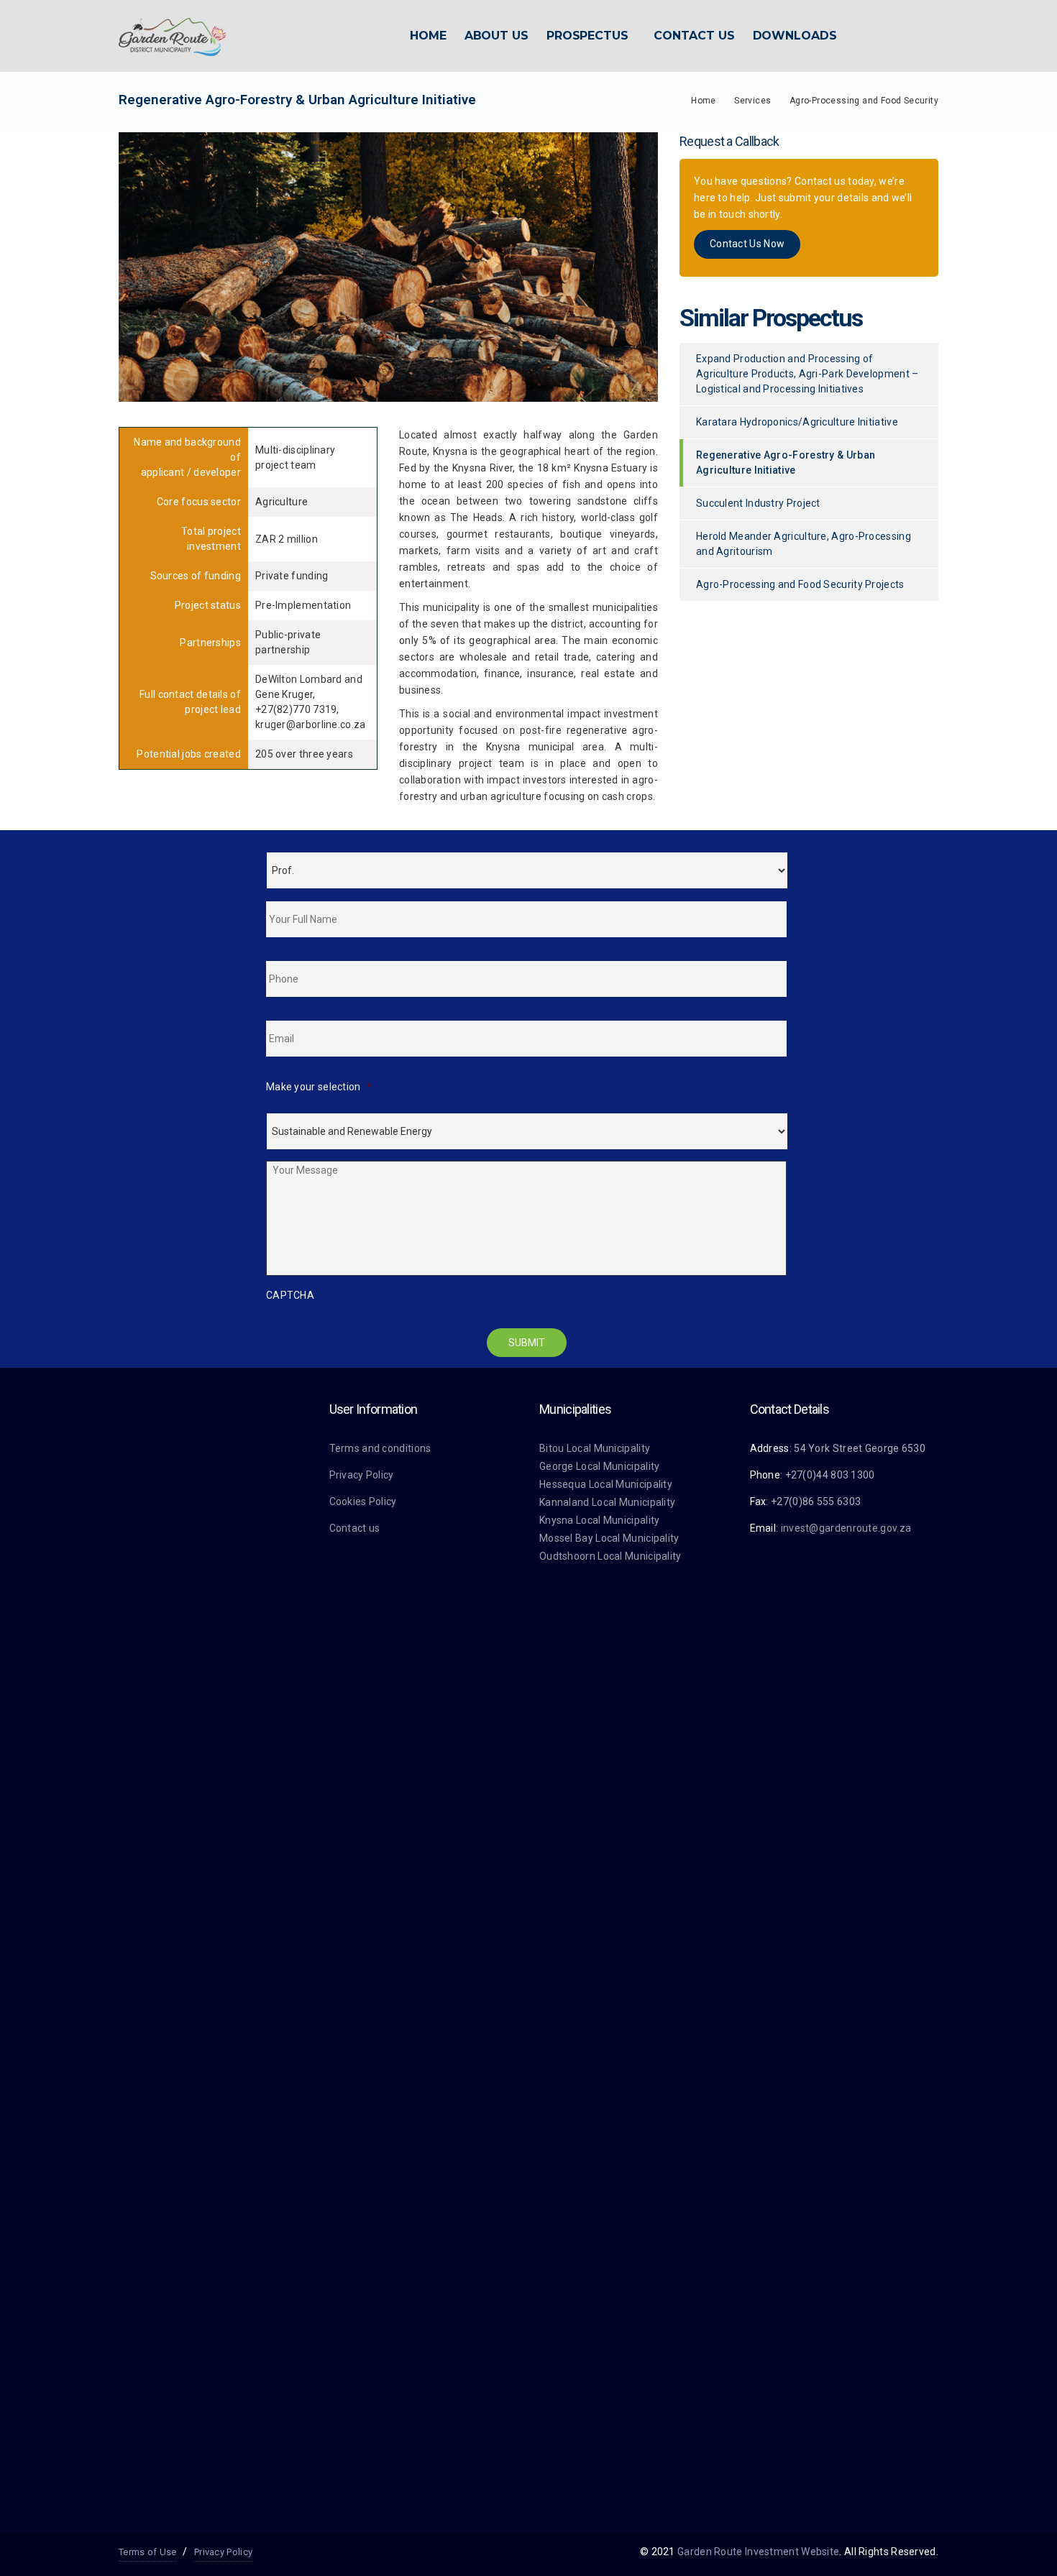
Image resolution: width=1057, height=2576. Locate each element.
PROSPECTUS (587, 36)
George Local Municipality (600, 1466)
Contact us (355, 1528)
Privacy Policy (362, 1475)
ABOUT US (497, 36)
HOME (428, 36)
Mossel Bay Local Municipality (609, 1538)
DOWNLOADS (795, 36)
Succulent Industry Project (758, 503)
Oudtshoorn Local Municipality (610, 1556)
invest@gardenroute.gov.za (846, 1528)
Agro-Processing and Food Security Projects (800, 584)
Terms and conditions (380, 1448)
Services (752, 101)
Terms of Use (148, 2552)
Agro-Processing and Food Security (864, 101)
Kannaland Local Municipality (607, 1502)
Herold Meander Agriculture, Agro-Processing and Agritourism (804, 544)
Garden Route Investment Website (758, 2552)
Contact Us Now (747, 244)
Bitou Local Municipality (595, 1448)
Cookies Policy (363, 1501)
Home (704, 101)
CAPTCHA (290, 1295)
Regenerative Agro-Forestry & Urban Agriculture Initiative (786, 463)
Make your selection (319, 1087)
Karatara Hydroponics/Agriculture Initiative (797, 422)
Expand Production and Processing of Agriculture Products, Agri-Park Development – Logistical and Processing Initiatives (807, 374)
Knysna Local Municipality (600, 1520)
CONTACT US (694, 36)
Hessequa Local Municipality (606, 1484)
